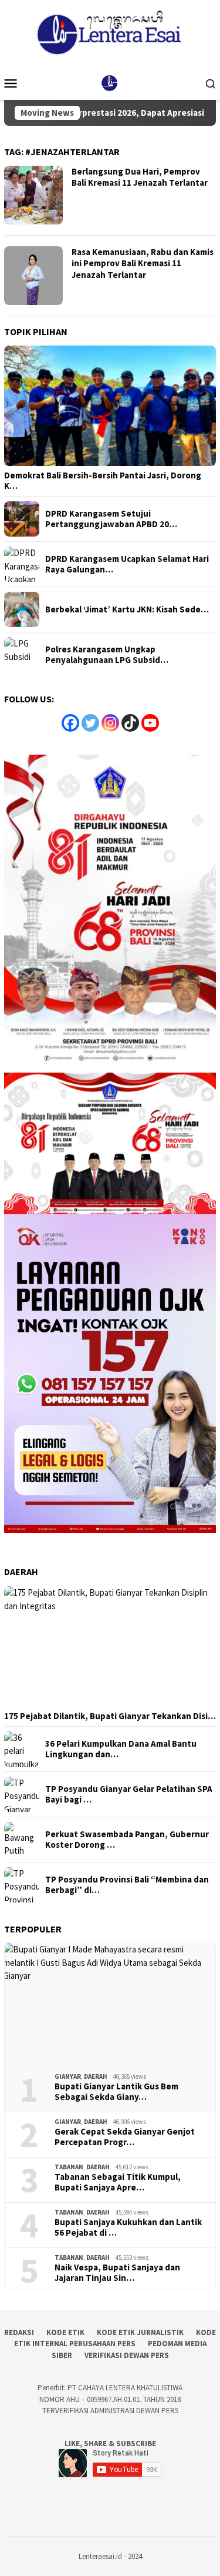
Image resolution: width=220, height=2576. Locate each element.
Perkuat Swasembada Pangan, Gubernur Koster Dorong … (127, 1840)
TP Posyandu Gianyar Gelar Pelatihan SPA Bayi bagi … (129, 1794)
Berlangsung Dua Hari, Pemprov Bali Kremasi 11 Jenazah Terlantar (140, 177)
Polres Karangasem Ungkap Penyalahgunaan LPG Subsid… (107, 655)
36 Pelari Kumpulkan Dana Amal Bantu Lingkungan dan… (121, 1749)
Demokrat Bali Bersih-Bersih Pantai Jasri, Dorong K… (103, 481)
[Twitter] (90, 723)
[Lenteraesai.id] (110, 82)
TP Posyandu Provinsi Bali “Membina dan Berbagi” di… (127, 1885)
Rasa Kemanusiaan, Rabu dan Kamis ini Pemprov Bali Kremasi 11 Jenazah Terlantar (143, 263)
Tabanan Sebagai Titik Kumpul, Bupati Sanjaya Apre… (118, 2182)
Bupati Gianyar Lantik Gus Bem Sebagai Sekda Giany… (116, 2092)
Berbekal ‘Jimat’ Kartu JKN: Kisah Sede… (127, 609)
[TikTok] (130, 723)
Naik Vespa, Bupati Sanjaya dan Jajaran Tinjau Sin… (117, 2273)
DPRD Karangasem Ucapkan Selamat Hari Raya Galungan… (127, 564)
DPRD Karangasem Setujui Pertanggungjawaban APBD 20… (111, 519)
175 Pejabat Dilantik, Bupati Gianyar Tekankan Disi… (110, 1716)
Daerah (96, 2076)
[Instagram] (110, 723)
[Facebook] (70, 723)
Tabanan (69, 2167)
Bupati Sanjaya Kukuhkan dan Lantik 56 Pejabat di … (128, 2227)
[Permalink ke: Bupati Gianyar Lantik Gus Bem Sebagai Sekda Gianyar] (110, 2003)
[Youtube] (150, 723)
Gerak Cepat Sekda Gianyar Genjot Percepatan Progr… (125, 2137)
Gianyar (68, 2076)
